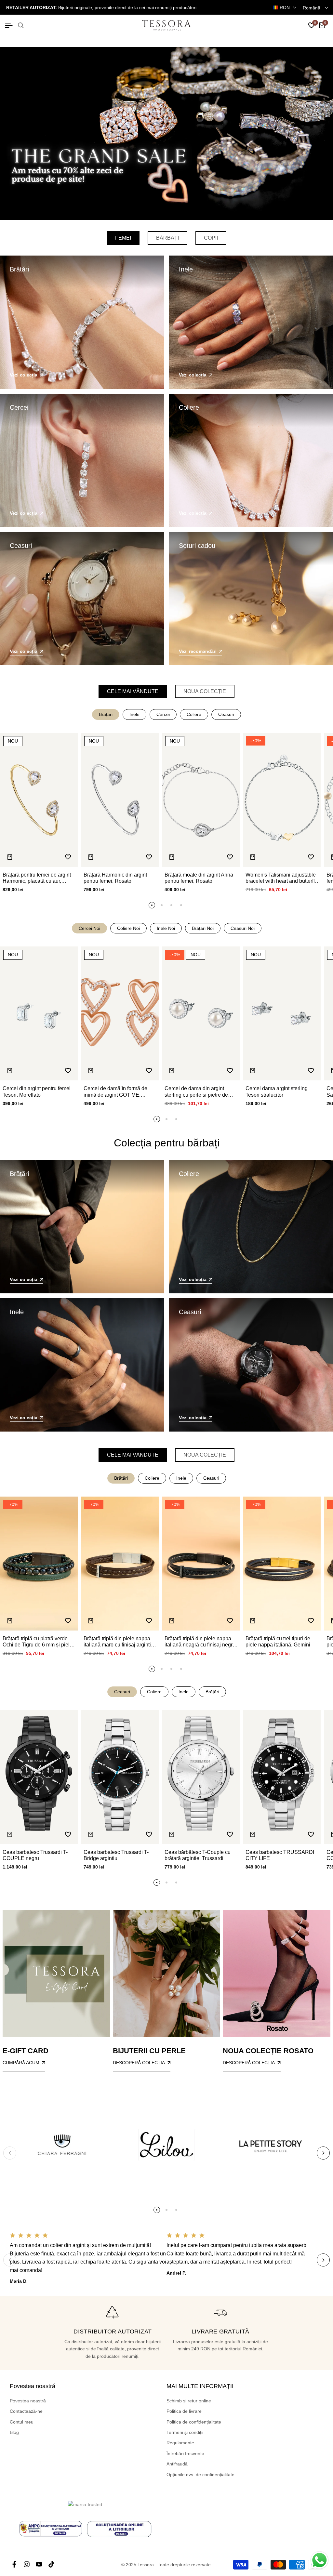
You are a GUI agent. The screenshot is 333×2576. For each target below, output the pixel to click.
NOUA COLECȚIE (205, 691)
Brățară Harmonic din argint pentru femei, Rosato (115, 878)
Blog (14, 2432)
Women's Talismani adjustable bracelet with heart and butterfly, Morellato (282, 878)
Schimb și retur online (189, 2401)
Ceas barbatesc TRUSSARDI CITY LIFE (280, 1855)
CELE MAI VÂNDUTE (133, 691)
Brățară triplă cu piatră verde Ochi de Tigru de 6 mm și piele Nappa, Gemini (38, 1642)
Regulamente (180, 2443)
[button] (68, 857)
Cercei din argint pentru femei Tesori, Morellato (37, 1091)
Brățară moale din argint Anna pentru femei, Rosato (199, 878)
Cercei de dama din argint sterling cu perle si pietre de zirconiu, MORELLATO (196, 1092)
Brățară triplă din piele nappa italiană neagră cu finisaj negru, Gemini (201, 1642)
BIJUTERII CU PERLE (149, 2051)
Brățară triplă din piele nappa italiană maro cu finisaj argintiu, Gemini (119, 1642)
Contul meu (22, 2422)
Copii (211, 238)
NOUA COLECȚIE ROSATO (268, 2051)
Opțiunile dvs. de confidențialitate (200, 2475)
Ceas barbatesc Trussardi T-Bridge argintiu (116, 1855)
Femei (123, 238)
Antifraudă (177, 2464)
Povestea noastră (28, 2401)
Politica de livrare (184, 2411)
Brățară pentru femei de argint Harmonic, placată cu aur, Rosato (37, 878)
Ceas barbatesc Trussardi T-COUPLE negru (35, 1855)
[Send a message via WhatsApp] (320, 2560)
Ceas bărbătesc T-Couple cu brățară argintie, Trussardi (198, 1855)
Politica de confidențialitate (194, 2422)
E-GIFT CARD (26, 2051)
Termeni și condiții (185, 2432)
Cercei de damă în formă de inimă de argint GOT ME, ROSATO (115, 1092)
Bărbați (167, 238)
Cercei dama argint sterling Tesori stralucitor (277, 1091)
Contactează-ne (26, 2411)
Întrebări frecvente (185, 2453)
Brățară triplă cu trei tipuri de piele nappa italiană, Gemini (278, 1642)
